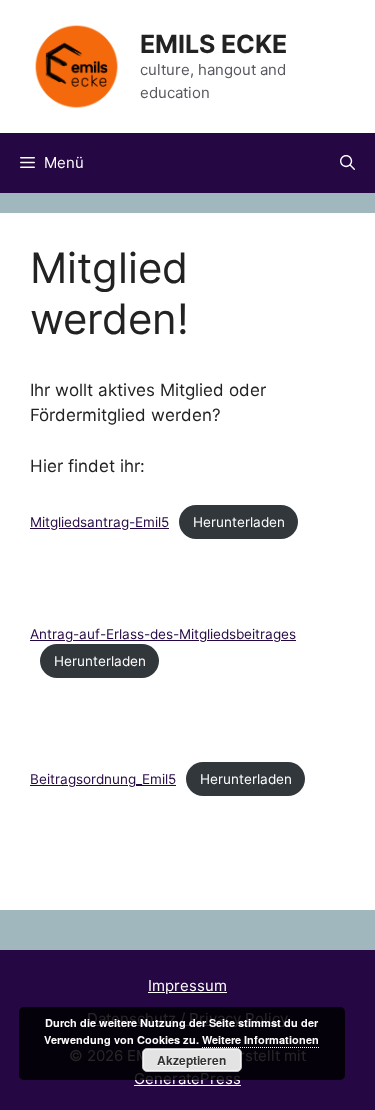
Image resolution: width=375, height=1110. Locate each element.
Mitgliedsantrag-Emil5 (99, 522)
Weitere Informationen (260, 1039)
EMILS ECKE (213, 44)
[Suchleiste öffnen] (347, 163)
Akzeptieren (191, 1060)
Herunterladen (239, 522)
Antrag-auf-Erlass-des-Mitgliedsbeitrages (163, 634)
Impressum (187, 985)
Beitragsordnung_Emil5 (103, 779)
